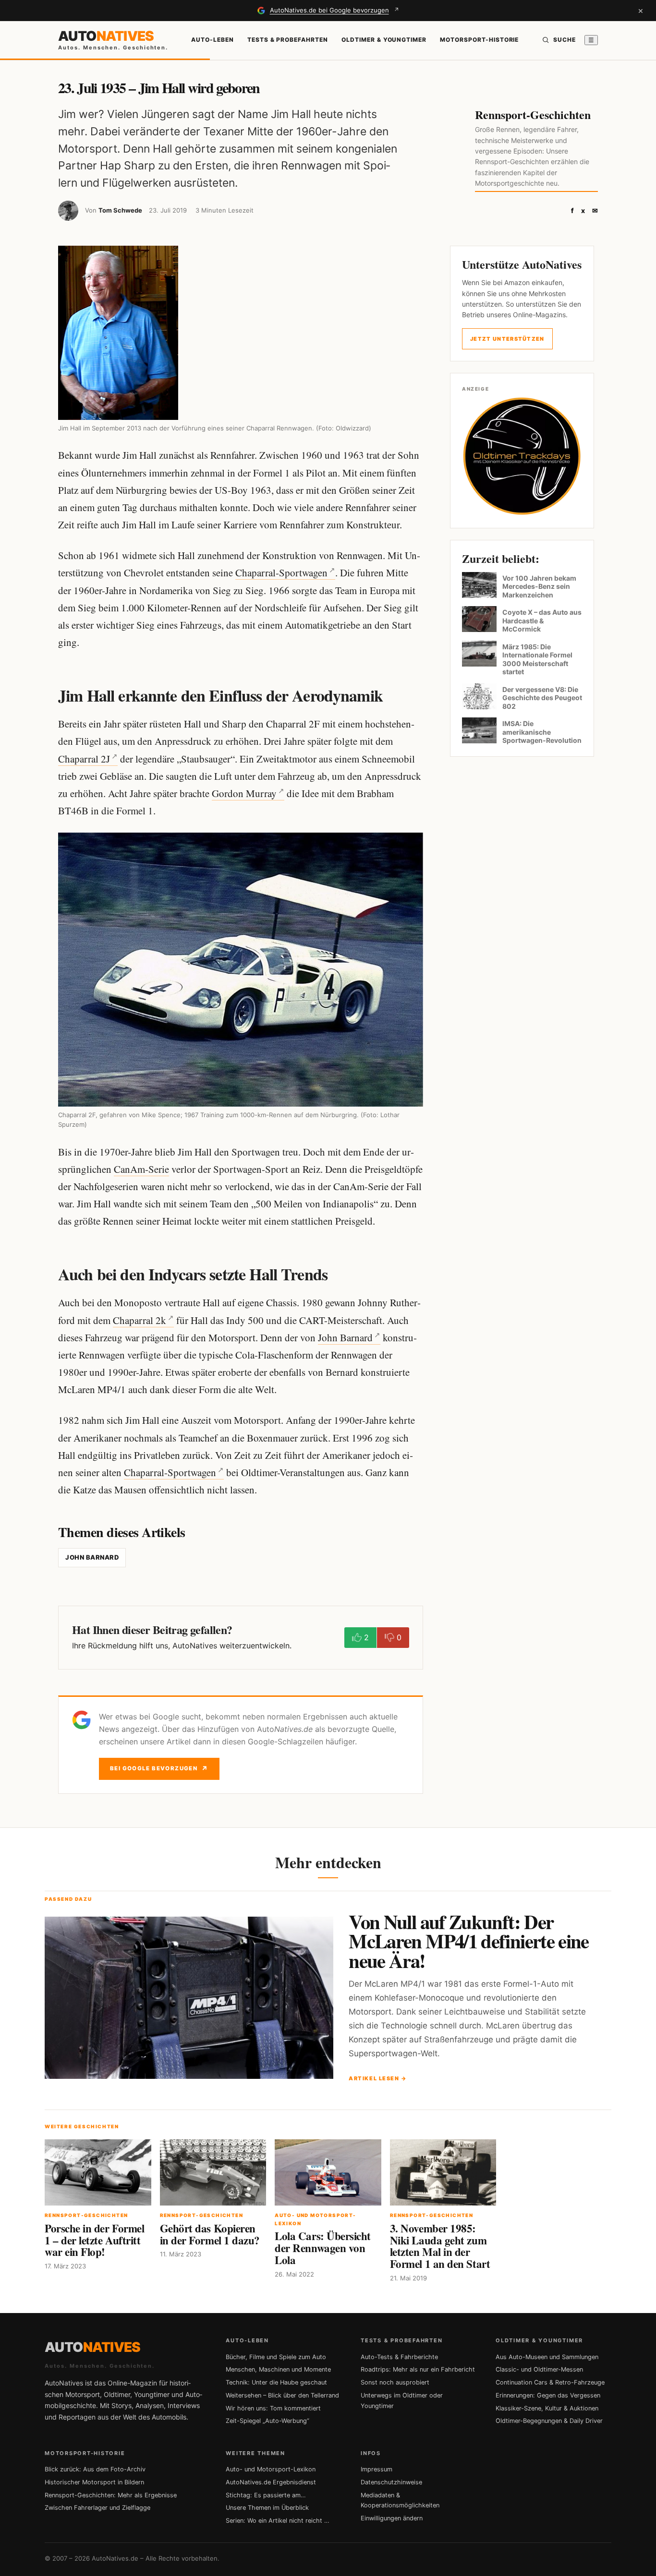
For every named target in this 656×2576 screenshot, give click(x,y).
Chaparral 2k (140, 1320)
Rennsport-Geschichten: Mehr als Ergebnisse (111, 2495)
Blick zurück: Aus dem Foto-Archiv (95, 2469)
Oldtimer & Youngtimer (384, 40)
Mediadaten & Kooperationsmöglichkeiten (400, 2500)
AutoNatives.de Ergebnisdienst (271, 2482)
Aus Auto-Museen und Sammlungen (547, 2357)
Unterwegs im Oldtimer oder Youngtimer (402, 2401)
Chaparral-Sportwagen (281, 572)
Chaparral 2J (84, 759)
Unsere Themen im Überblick (267, 2508)
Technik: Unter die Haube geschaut (276, 2382)
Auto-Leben (213, 40)
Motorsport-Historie (479, 40)
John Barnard (345, 1337)
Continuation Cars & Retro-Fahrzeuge (550, 2382)
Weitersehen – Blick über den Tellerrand (282, 2395)
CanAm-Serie (141, 1169)
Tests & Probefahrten (288, 40)
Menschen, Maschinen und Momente (278, 2369)
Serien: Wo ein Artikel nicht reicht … (278, 2521)
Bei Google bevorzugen (159, 1769)
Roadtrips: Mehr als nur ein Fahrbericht (418, 2369)
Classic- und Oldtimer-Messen (539, 2369)
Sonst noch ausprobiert (395, 2382)
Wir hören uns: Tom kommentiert (273, 2408)
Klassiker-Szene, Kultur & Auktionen (547, 2408)
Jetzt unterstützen (507, 339)
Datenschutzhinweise (391, 2482)
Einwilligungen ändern (392, 2518)
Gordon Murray (244, 793)
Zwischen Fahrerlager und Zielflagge (97, 2508)
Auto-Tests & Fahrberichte (399, 2357)
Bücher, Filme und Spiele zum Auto (276, 2357)
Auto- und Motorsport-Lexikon (271, 2469)
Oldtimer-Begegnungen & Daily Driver (549, 2421)
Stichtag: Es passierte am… (266, 2495)
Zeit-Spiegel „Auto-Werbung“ (267, 2421)
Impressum (377, 2469)
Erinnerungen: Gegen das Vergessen (548, 2395)
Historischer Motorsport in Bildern (94, 2482)
